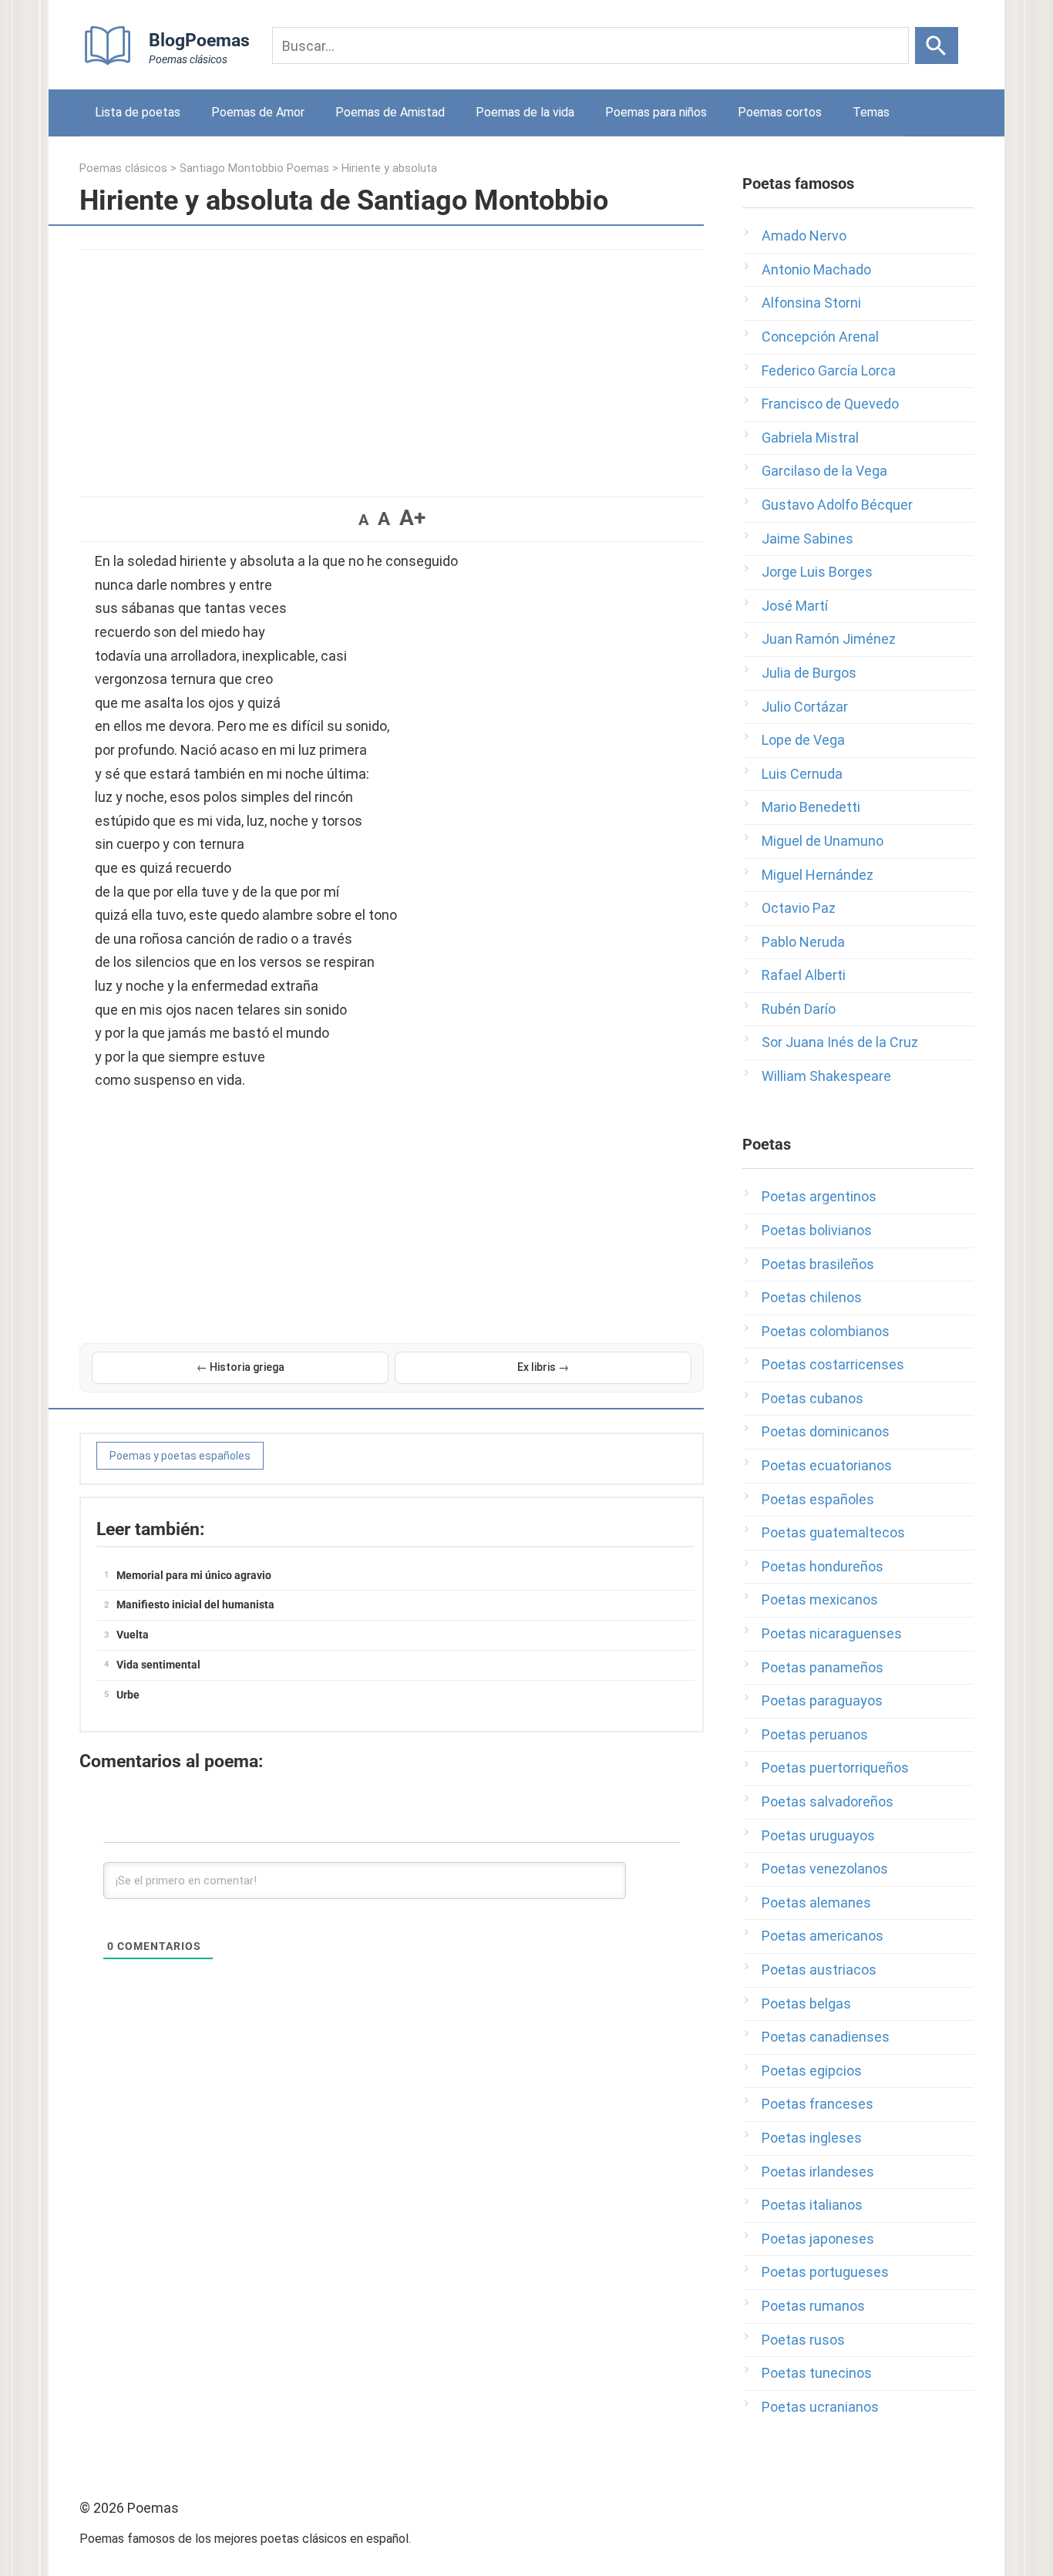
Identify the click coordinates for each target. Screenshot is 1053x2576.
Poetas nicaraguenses (832, 1633)
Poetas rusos (803, 2340)
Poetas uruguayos (818, 1835)
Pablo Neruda (803, 942)
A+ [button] (412, 518)
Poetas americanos (823, 1936)
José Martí (795, 606)
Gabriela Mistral (810, 438)
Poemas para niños (656, 112)
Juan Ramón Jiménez (829, 639)
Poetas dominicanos (826, 1431)
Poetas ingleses (812, 2138)
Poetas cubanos (812, 1398)
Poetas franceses (818, 2104)
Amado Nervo (804, 236)
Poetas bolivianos (817, 1230)
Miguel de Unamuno (823, 841)
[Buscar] (937, 45)
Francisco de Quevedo (830, 404)
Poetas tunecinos (817, 2373)
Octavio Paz (799, 908)
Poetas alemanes (816, 1903)
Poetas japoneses (818, 2239)
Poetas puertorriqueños (835, 1768)
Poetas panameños (823, 1667)
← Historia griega (241, 1367)
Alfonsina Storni (811, 303)
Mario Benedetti (811, 807)
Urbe (128, 1695)
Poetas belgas (806, 2004)
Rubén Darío (799, 1009)
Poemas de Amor (258, 112)
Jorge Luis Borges (817, 572)
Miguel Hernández (818, 875)
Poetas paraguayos (822, 1700)
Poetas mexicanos (820, 1599)
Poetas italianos (812, 2205)
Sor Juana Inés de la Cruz (840, 1042)
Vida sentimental (158, 1665)
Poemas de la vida (525, 112)
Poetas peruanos (815, 1734)
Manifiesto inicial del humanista (195, 1605)
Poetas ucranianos (820, 2407)
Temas (871, 112)
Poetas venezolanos (825, 1869)
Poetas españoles (818, 1499)
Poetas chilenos (812, 1297)
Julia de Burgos (809, 673)
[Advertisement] (392, 365)
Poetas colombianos (826, 1331)
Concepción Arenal (820, 337)
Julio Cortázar (805, 707)
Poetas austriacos (819, 1970)
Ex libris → (543, 1367)
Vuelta (133, 1635)
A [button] (363, 520)
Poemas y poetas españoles (180, 1456)
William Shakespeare (826, 1076)
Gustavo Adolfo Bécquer (837, 505)
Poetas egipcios (812, 2071)
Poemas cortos (780, 112)
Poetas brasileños (818, 1264)
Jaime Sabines (807, 539)
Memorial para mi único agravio (194, 1575)
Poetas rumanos (813, 2306)
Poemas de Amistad (390, 112)
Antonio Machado (816, 269)
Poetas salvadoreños (828, 1802)
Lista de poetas (138, 112)
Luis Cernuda (802, 774)
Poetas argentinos (819, 1196)
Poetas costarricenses (833, 1364)
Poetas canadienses (826, 2037)
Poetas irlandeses (818, 2172)
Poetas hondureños (823, 1566)
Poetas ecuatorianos (827, 1465)
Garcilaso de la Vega (824, 471)
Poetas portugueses (825, 2272)
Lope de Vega (803, 740)
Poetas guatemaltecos (833, 1532)
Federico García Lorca (829, 370)
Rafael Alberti (804, 975)
